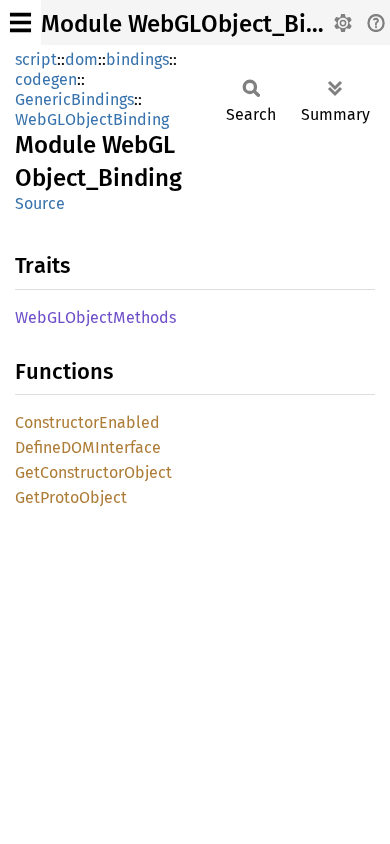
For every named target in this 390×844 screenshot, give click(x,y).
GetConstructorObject (93, 472)
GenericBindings (74, 99)
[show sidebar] (20, 22)
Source (40, 203)
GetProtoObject (71, 497)
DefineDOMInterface (88, 447)
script (36, 59)
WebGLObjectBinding (92, 119)
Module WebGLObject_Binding (204, 24)
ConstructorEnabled (87, 422)
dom (81, 59)
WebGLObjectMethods (95, 317)
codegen (46, 79)
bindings (137, 59)
